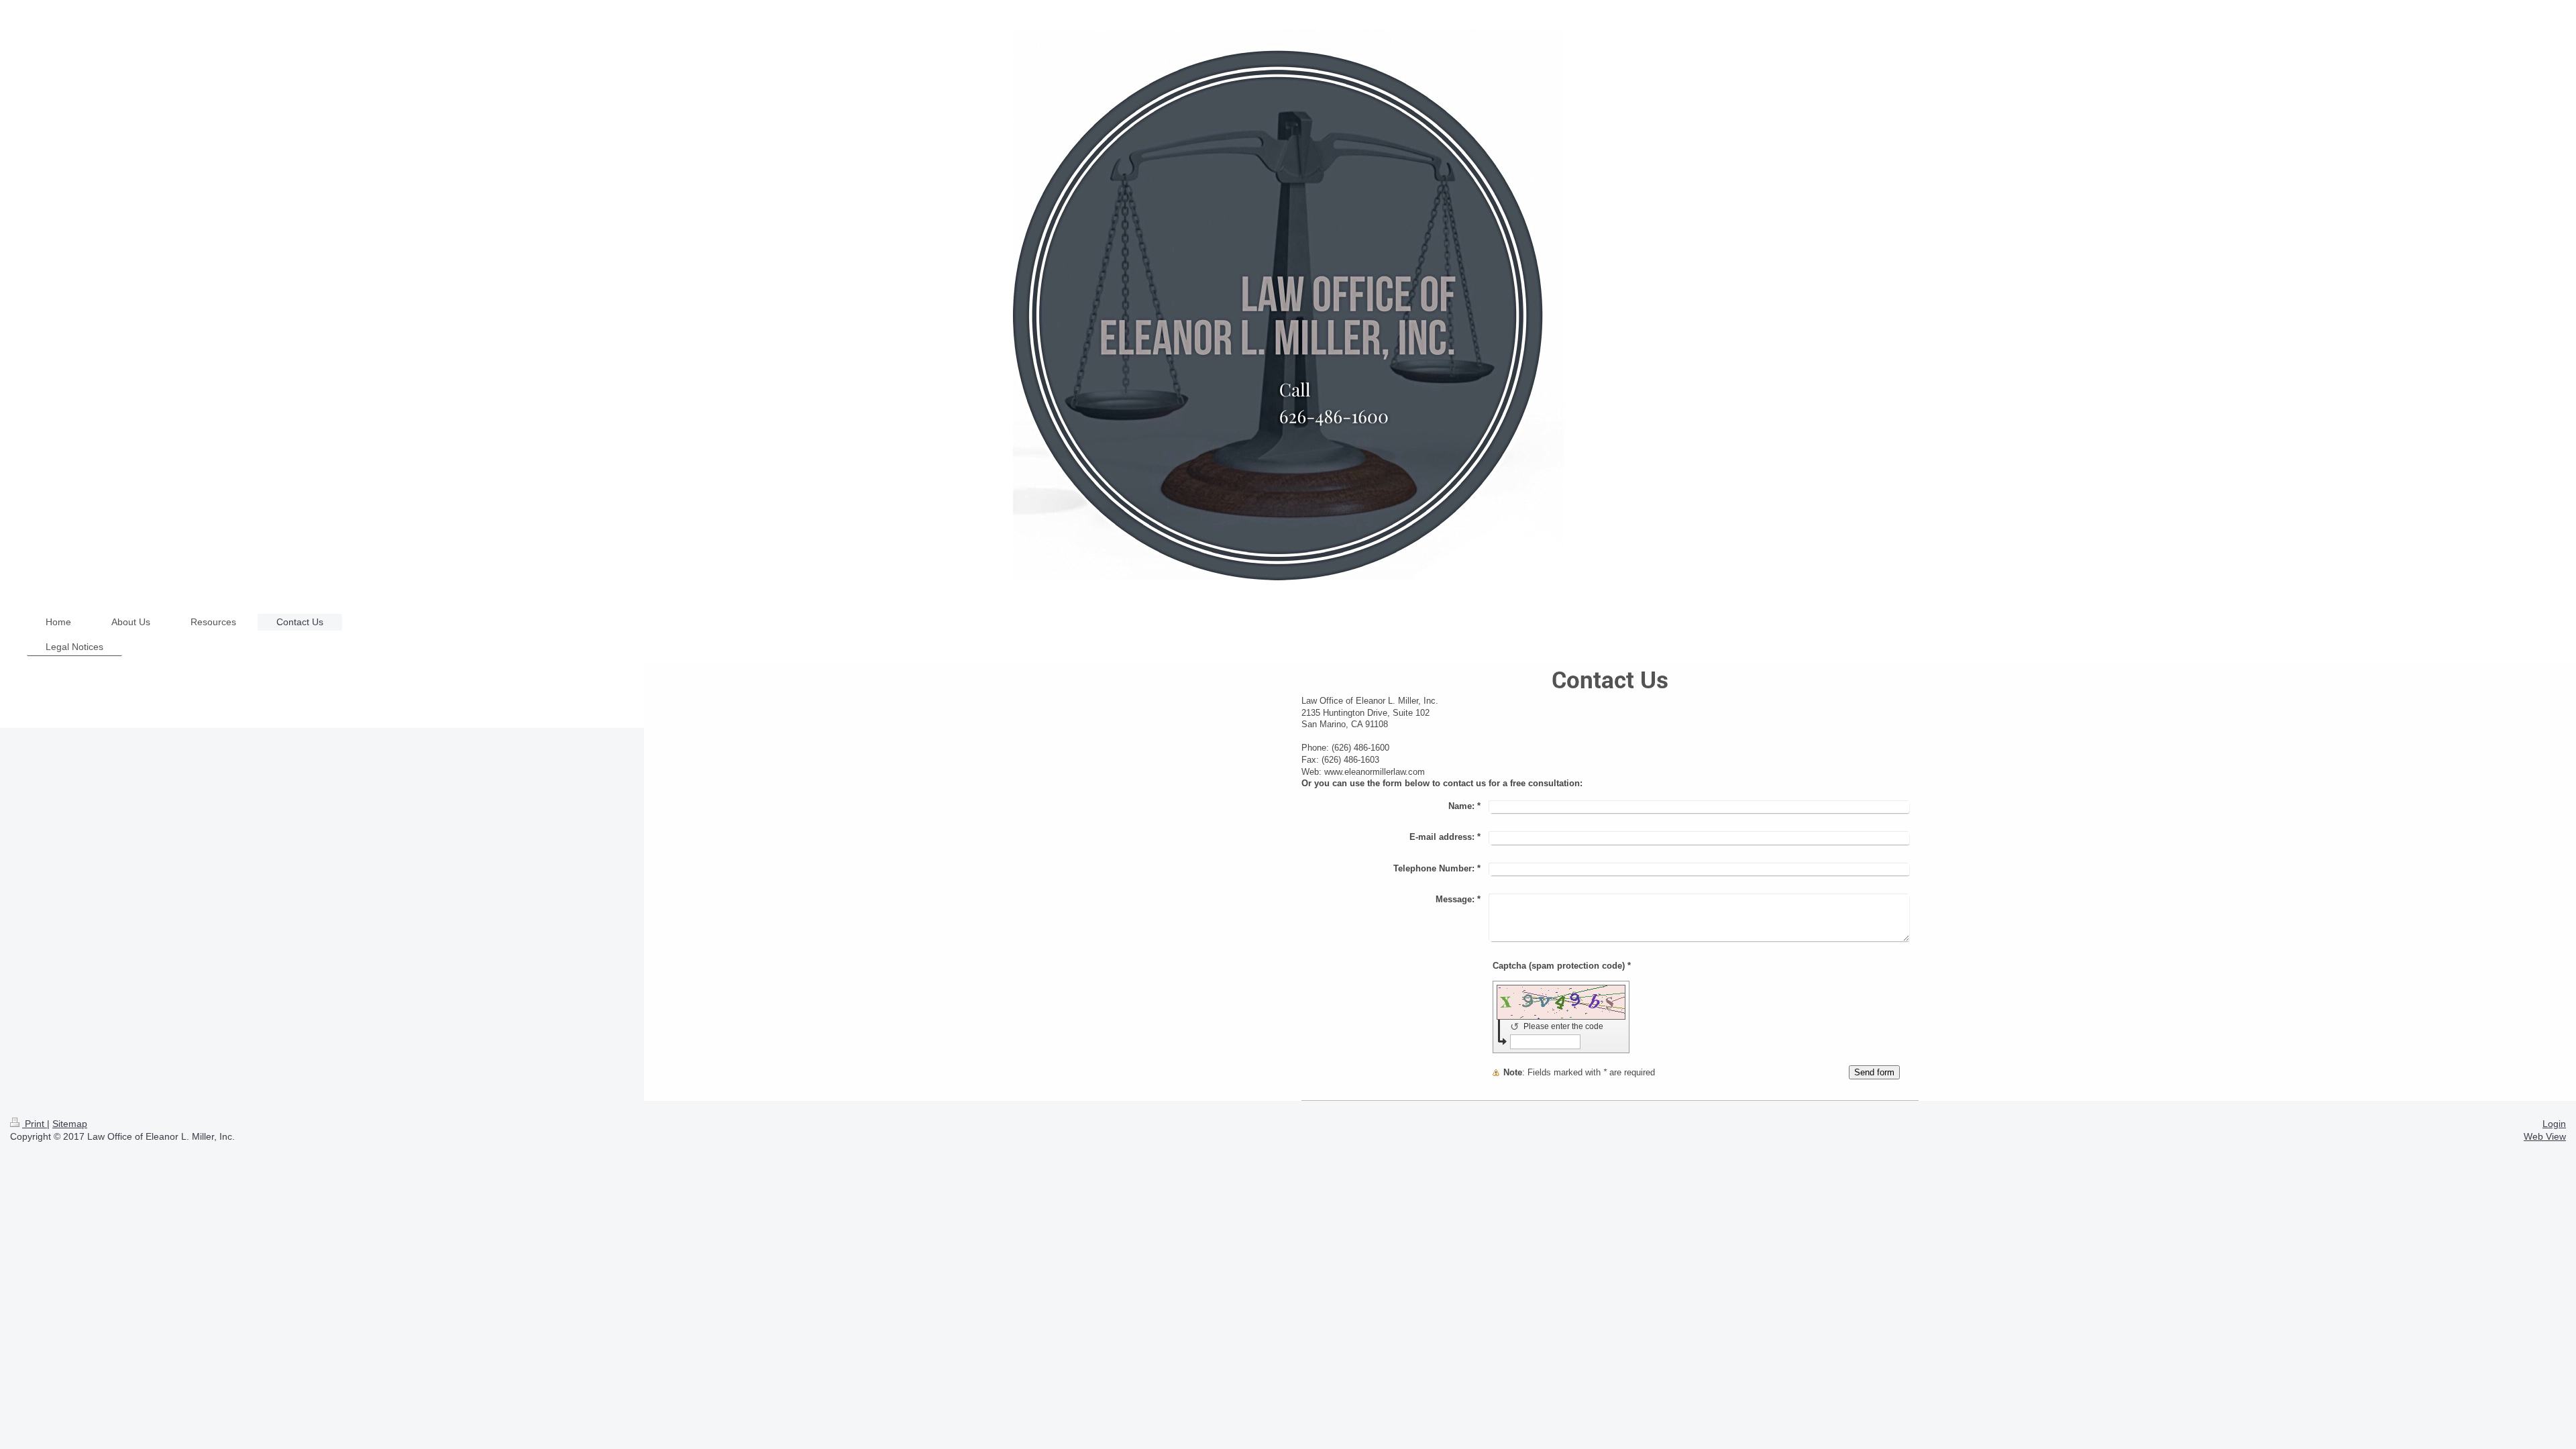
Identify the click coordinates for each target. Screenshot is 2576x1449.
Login (2554, 1124)
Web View (2545, 1136)
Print (35, 1124)
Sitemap (70, 1124)
